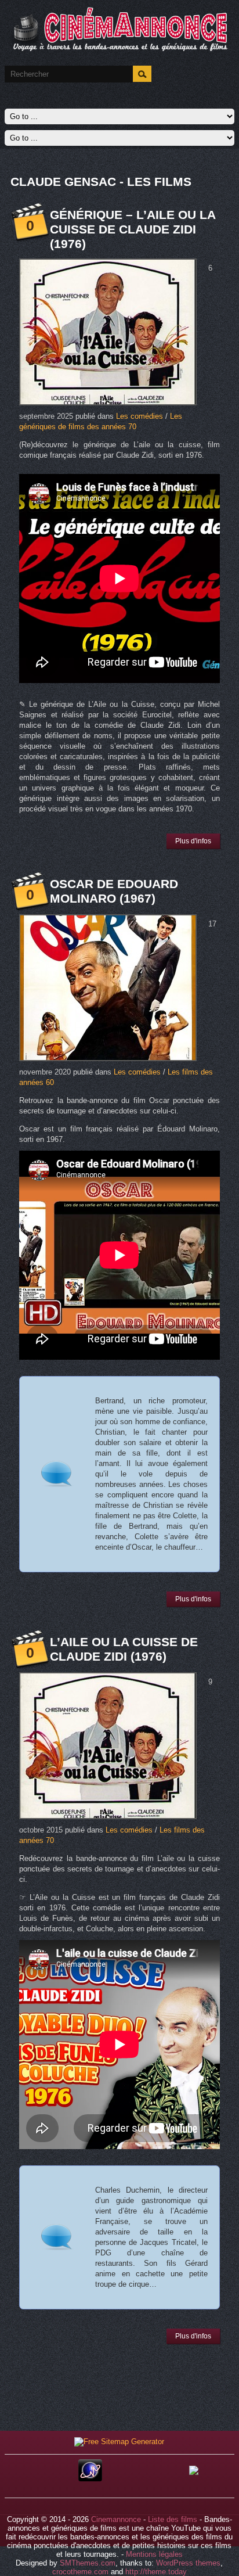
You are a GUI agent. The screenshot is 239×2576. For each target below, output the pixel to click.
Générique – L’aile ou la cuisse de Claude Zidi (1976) (133, 229)
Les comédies (140, 416)
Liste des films (173, 2519)
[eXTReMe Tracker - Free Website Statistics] (90, 2479)
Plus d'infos (193, 841)
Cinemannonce (116, 2519)
